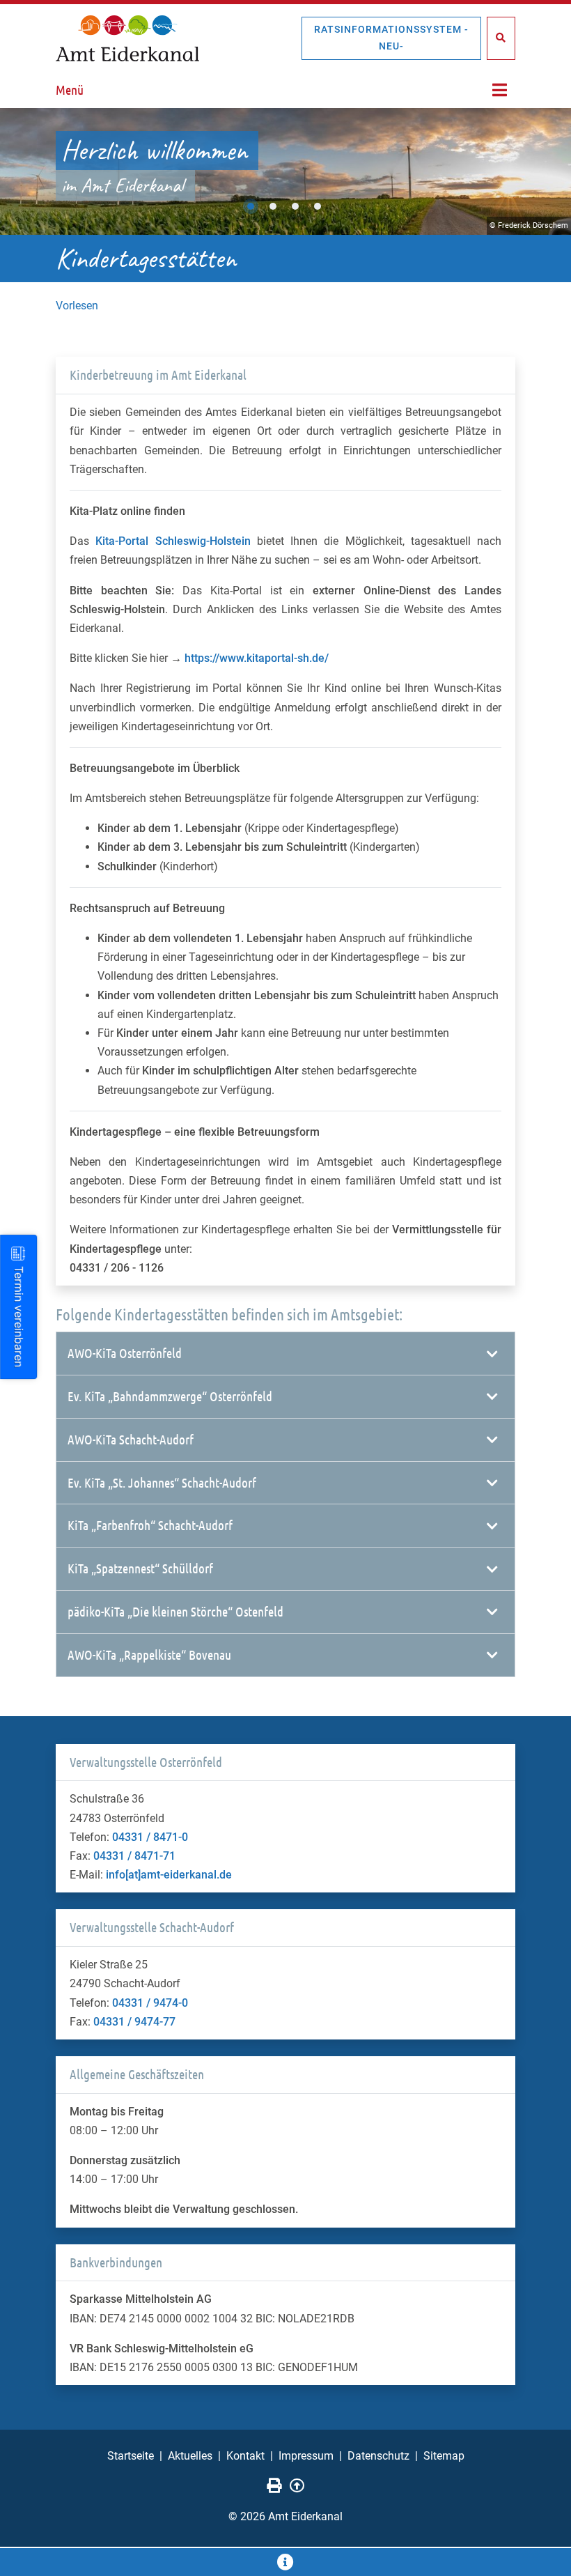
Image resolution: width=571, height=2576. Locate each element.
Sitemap (444, 2456)
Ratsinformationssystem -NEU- (391, 38)
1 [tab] (251, 206)
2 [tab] (273, 206)
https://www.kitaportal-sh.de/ (257, 658)
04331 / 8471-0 (150, 1837)
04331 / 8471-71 (134, 1856)
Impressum (306, 2456)
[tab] (285, 1354)
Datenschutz (378, 2456)
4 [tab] (318, 206)
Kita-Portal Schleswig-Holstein (173, 541)
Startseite (131, 2456)
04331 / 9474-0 (150, 2003)
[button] (285, 1353)
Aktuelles (190, 2456)
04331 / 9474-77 (134, 2022)
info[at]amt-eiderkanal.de (169, 1875)
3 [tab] (295, 206)
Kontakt (245, 2456)
